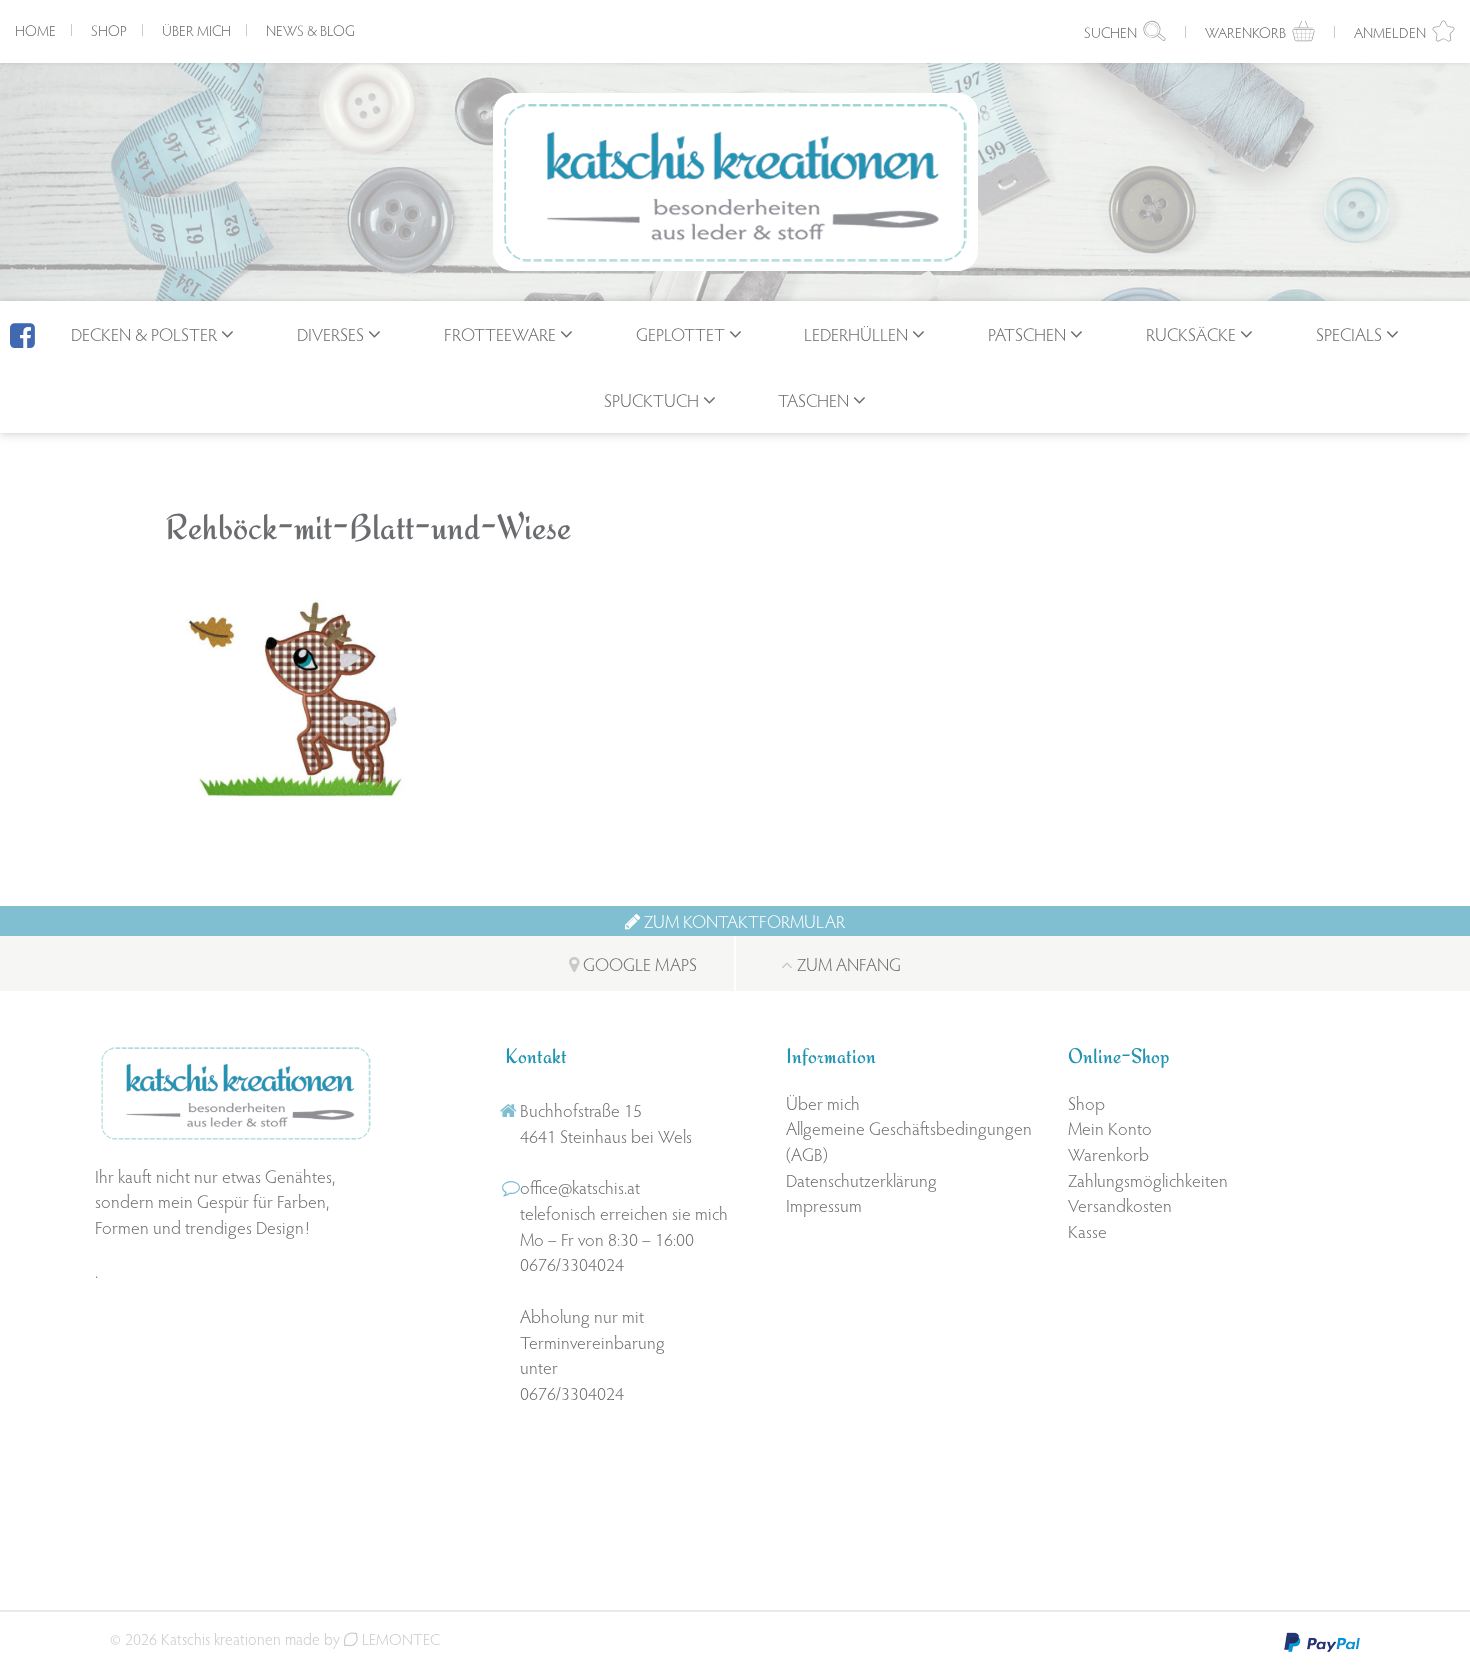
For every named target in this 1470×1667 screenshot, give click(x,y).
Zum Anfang (847, 963)
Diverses (330, 333)
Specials (1349, 333)
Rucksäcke (1191, 333)
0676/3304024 (572, 1263)
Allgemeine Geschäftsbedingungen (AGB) (909, 1140)
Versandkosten (1120, 1204)
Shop (109, 30)
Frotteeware (500, 333)
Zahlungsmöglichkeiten (1148, 1179)
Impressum (824, 1204)
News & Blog (310, 30)
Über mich (196, 30)
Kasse (1087, 1230)
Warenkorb (1108, 1153)
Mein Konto (1110, 1127)
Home (35, 30)
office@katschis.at (580, 1186)
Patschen (1027, 333)
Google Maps (638, 963)
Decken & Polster (144, 333)
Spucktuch (651, 399)
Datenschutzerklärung (861, 1179)
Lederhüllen (856, 333)
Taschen (813, 399)
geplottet (680, 333)
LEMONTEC (399, 1638)
